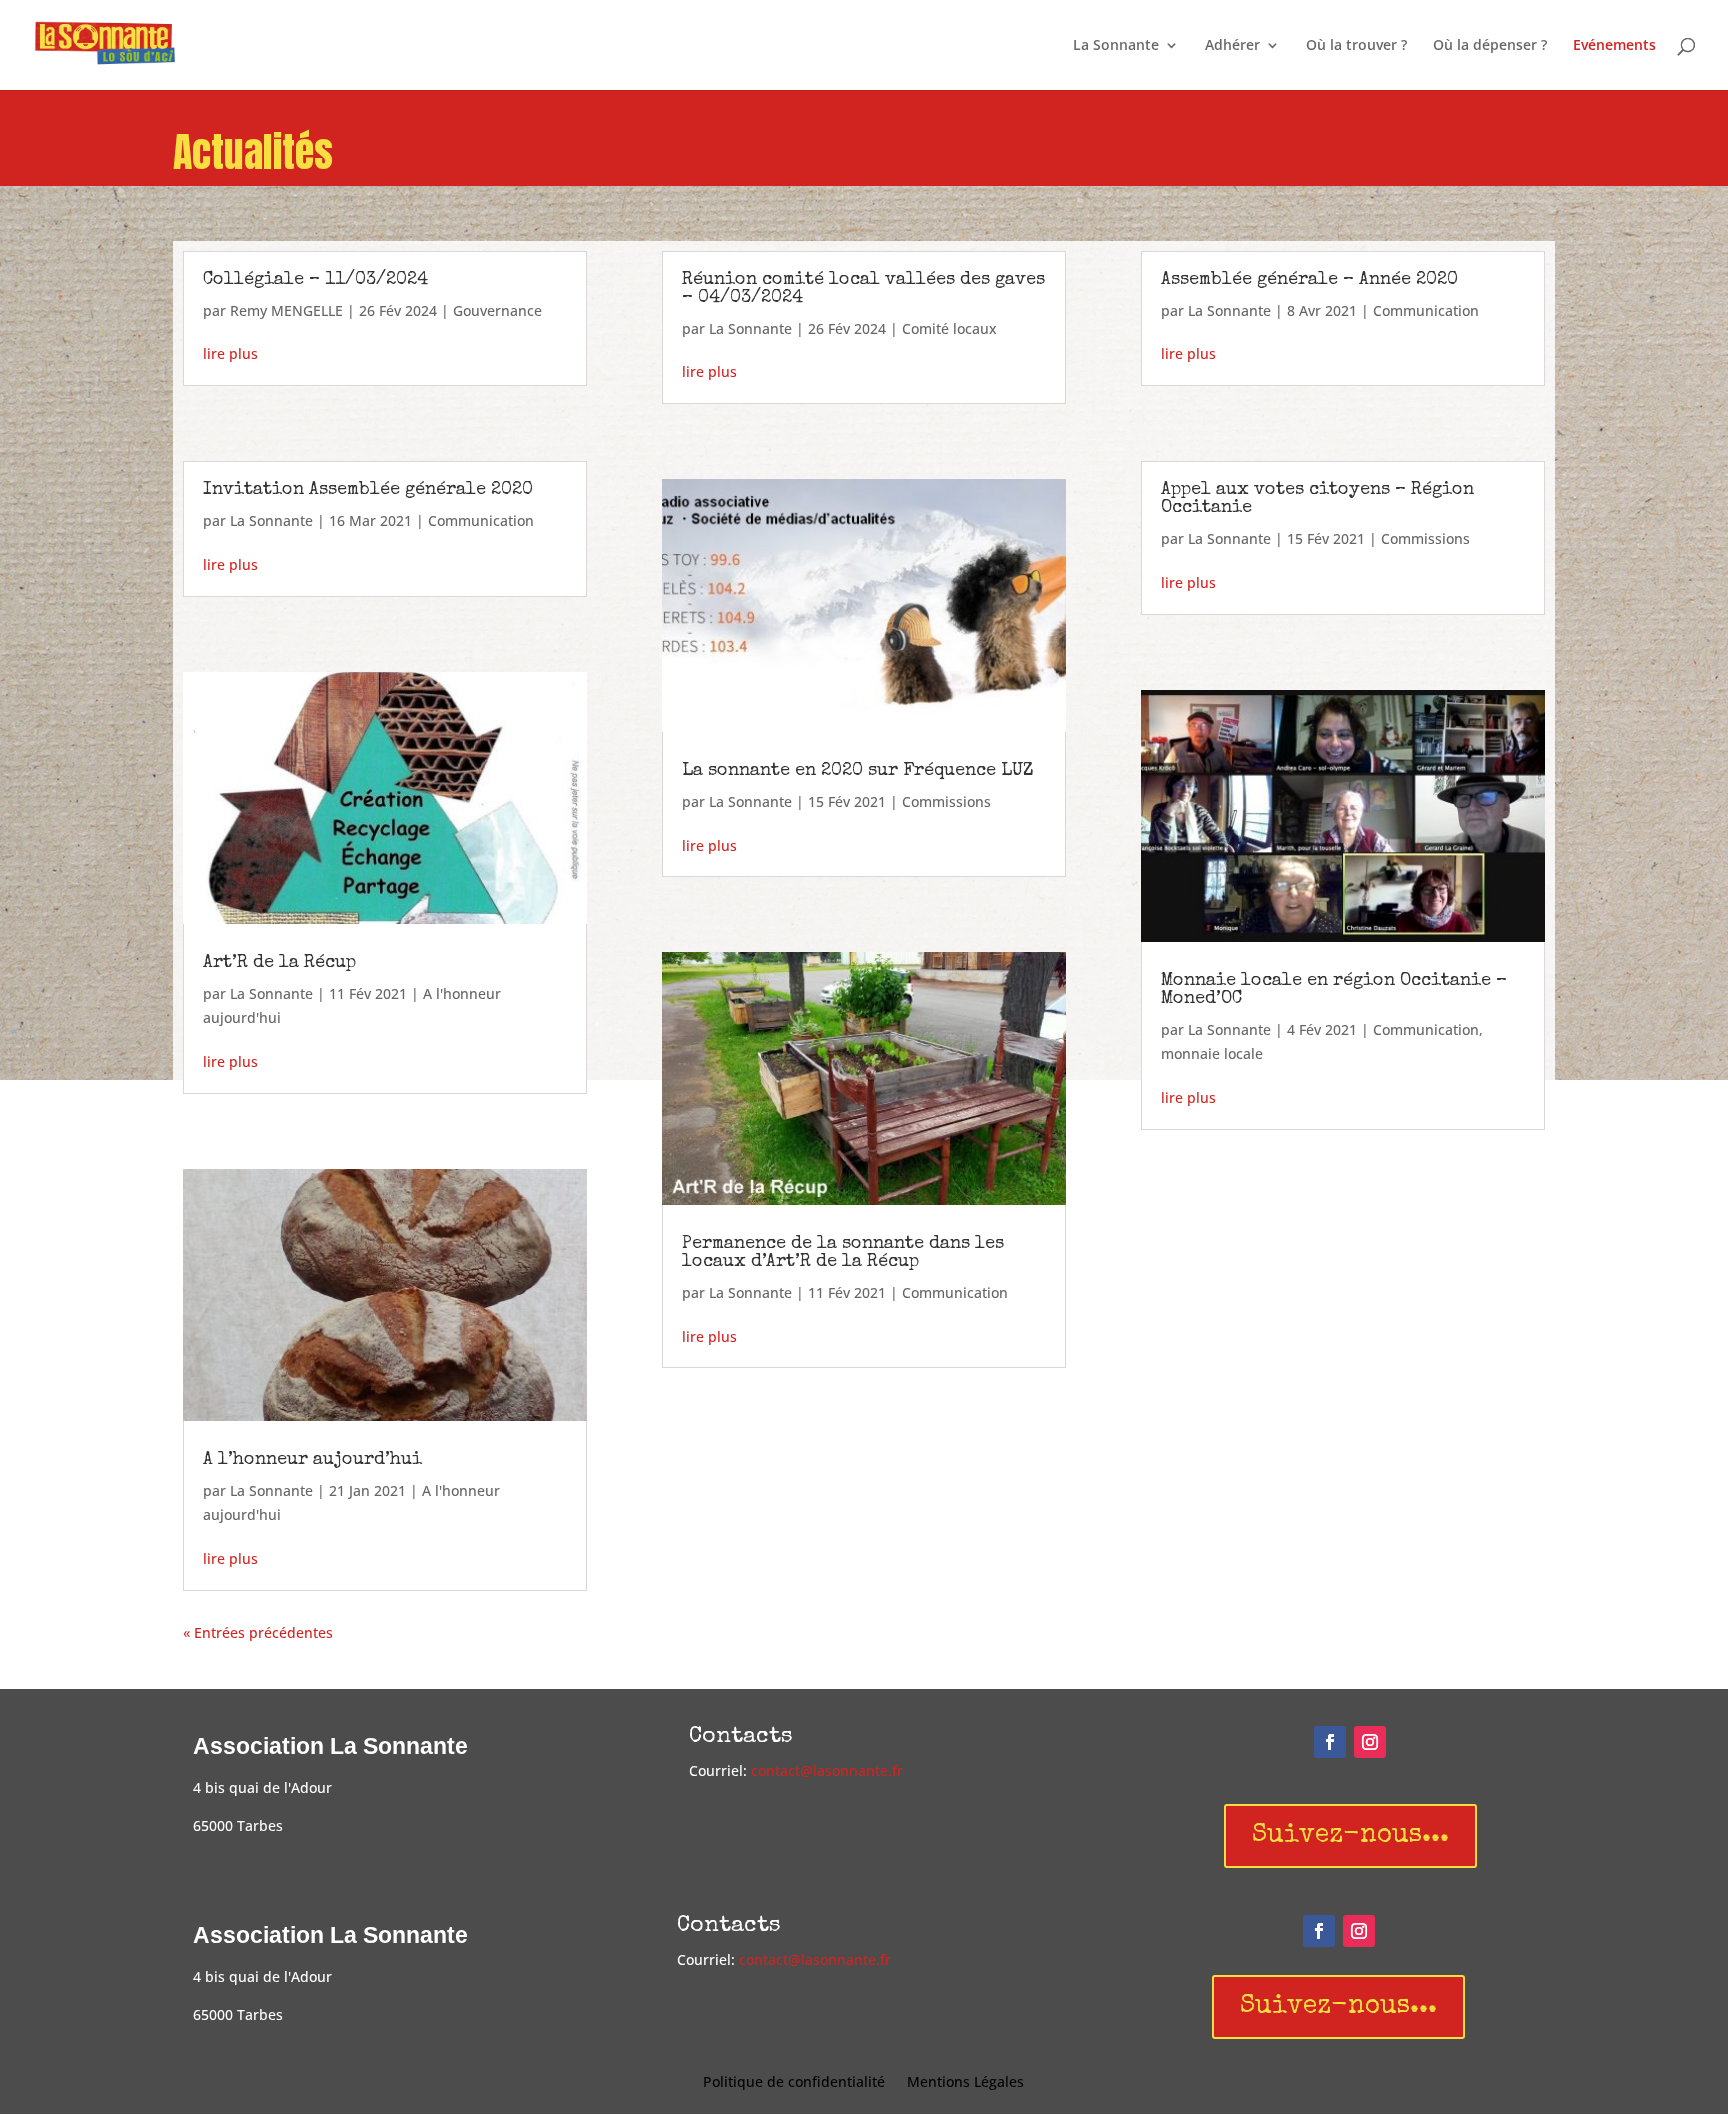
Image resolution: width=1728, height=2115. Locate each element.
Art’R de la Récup (279, 963)
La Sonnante (1116, 46)
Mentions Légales (965, 2083)
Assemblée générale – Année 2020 (1309, 280)
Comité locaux (949, 328)
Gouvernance (497, 310)
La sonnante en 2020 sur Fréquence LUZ (858, 771)
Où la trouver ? (1356, 46)
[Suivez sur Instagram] (1370, 1742)
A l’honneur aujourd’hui (312, 1460)
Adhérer (1232, 46)
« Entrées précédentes (258, 1632)
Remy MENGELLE (286, 310)
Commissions (946, 801)
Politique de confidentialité (794, 2083)
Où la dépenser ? (1490, 46)
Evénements (1614, 46)
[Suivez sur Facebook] (1330, 1742)
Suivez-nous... (1350, 1836)
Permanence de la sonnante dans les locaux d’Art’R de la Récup (843, 1253)
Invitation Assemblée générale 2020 (368, 490)
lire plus (230, 353)
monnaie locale (1212, 1053)
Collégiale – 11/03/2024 (315, 280)
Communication (481, 520)
